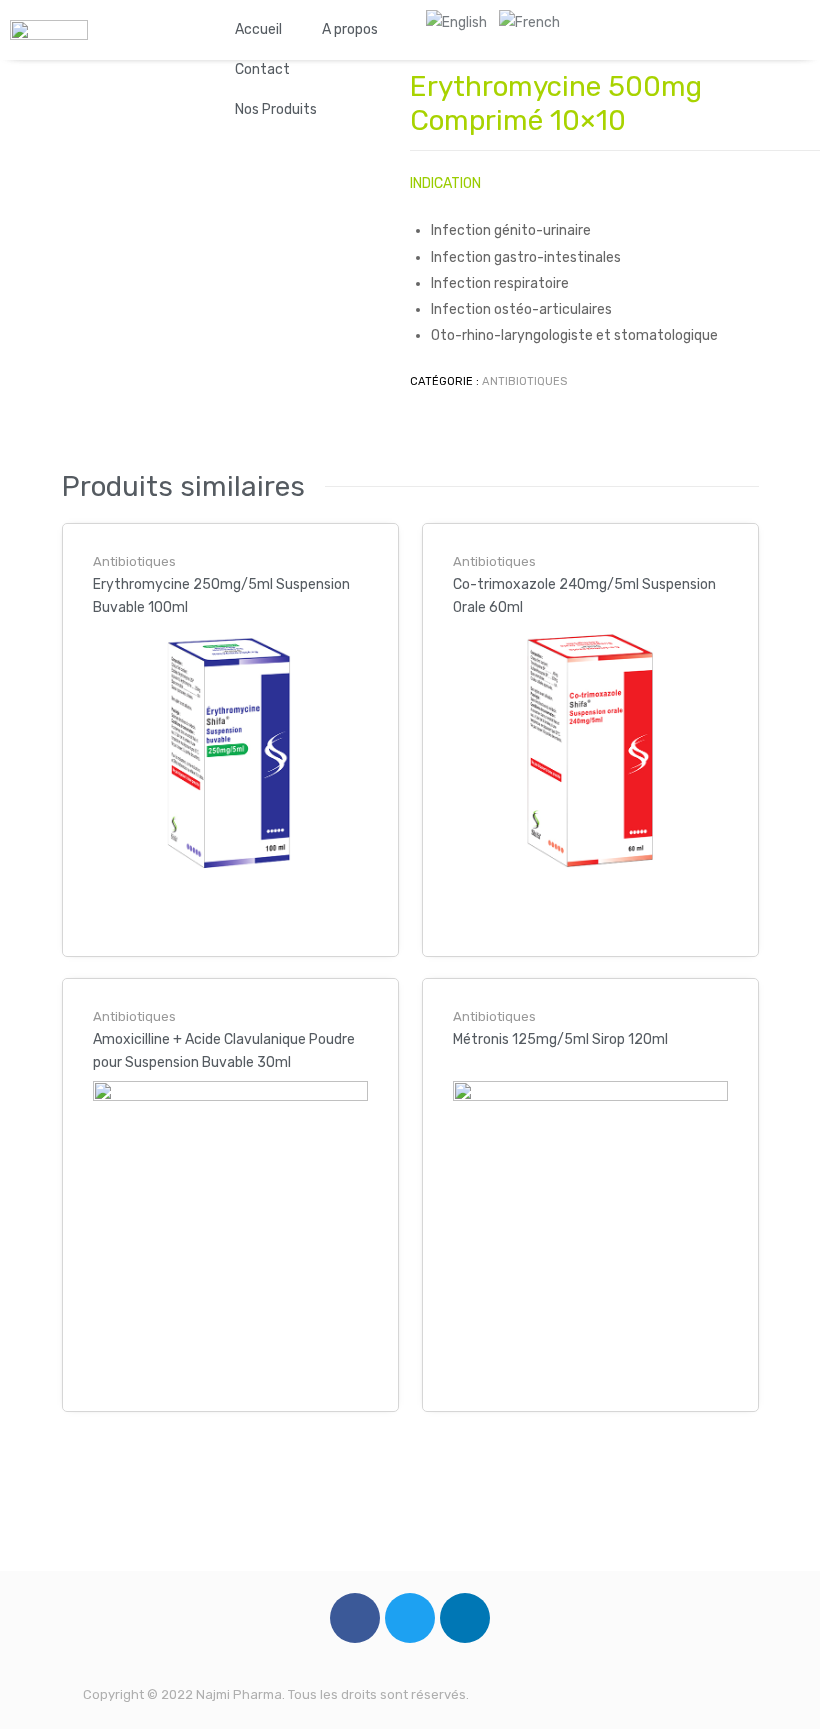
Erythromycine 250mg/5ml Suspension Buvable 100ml (221, 595)
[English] (456, 22)
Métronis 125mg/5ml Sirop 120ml (560, 1039)
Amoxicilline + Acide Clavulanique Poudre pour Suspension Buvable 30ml (224, 1050)
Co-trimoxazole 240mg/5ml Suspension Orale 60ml (584, 595)
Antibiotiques (524, 381)
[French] (529, 22)
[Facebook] (355, 1618)
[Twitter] (410, 1618)
